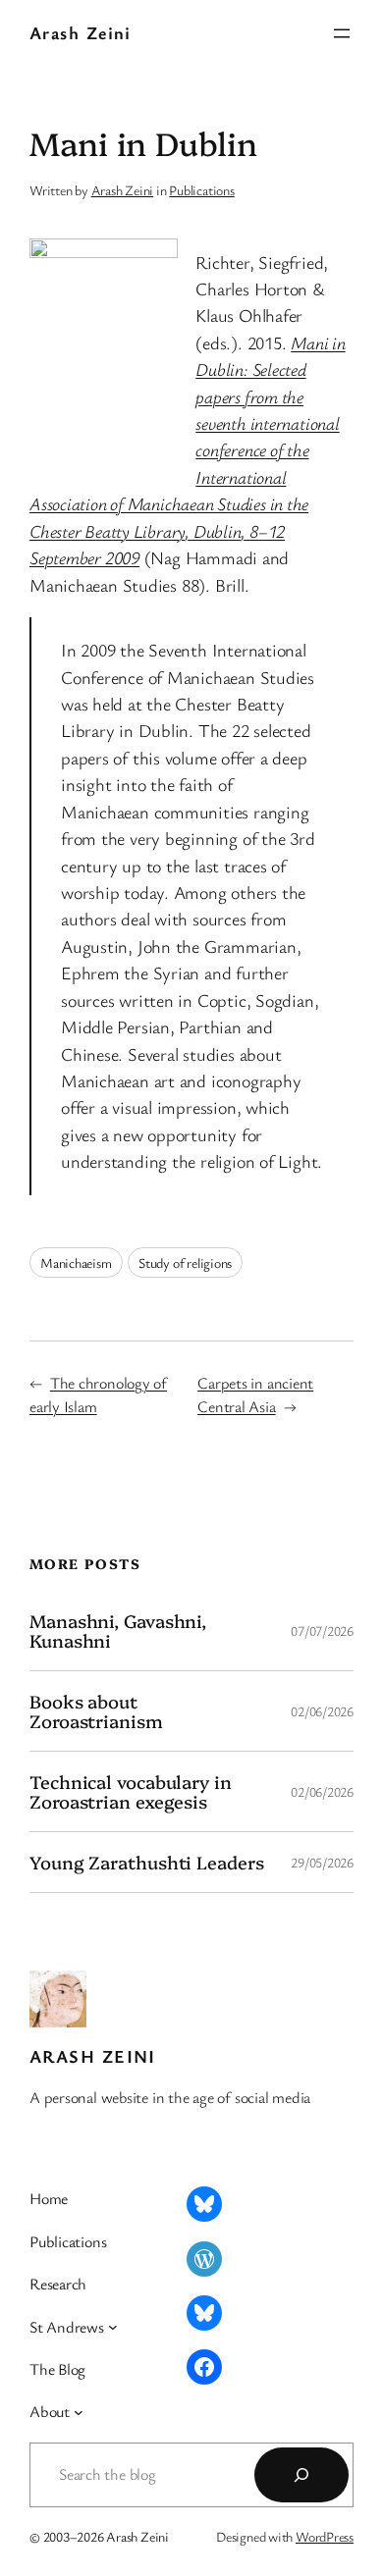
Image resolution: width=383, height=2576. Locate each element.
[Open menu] (342, 33)
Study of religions (185, 1262)
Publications (201, 190)
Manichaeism (76, 1262)
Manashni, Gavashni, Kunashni (118, 1630)
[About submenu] (79, 2412)
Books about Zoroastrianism (96, 1711)
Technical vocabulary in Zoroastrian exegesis (131, 1791)
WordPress (325, 2536)
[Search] (301, 2475)
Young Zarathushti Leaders (147, 1862)
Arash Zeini (81, 32)
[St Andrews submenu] (113, 2327)
